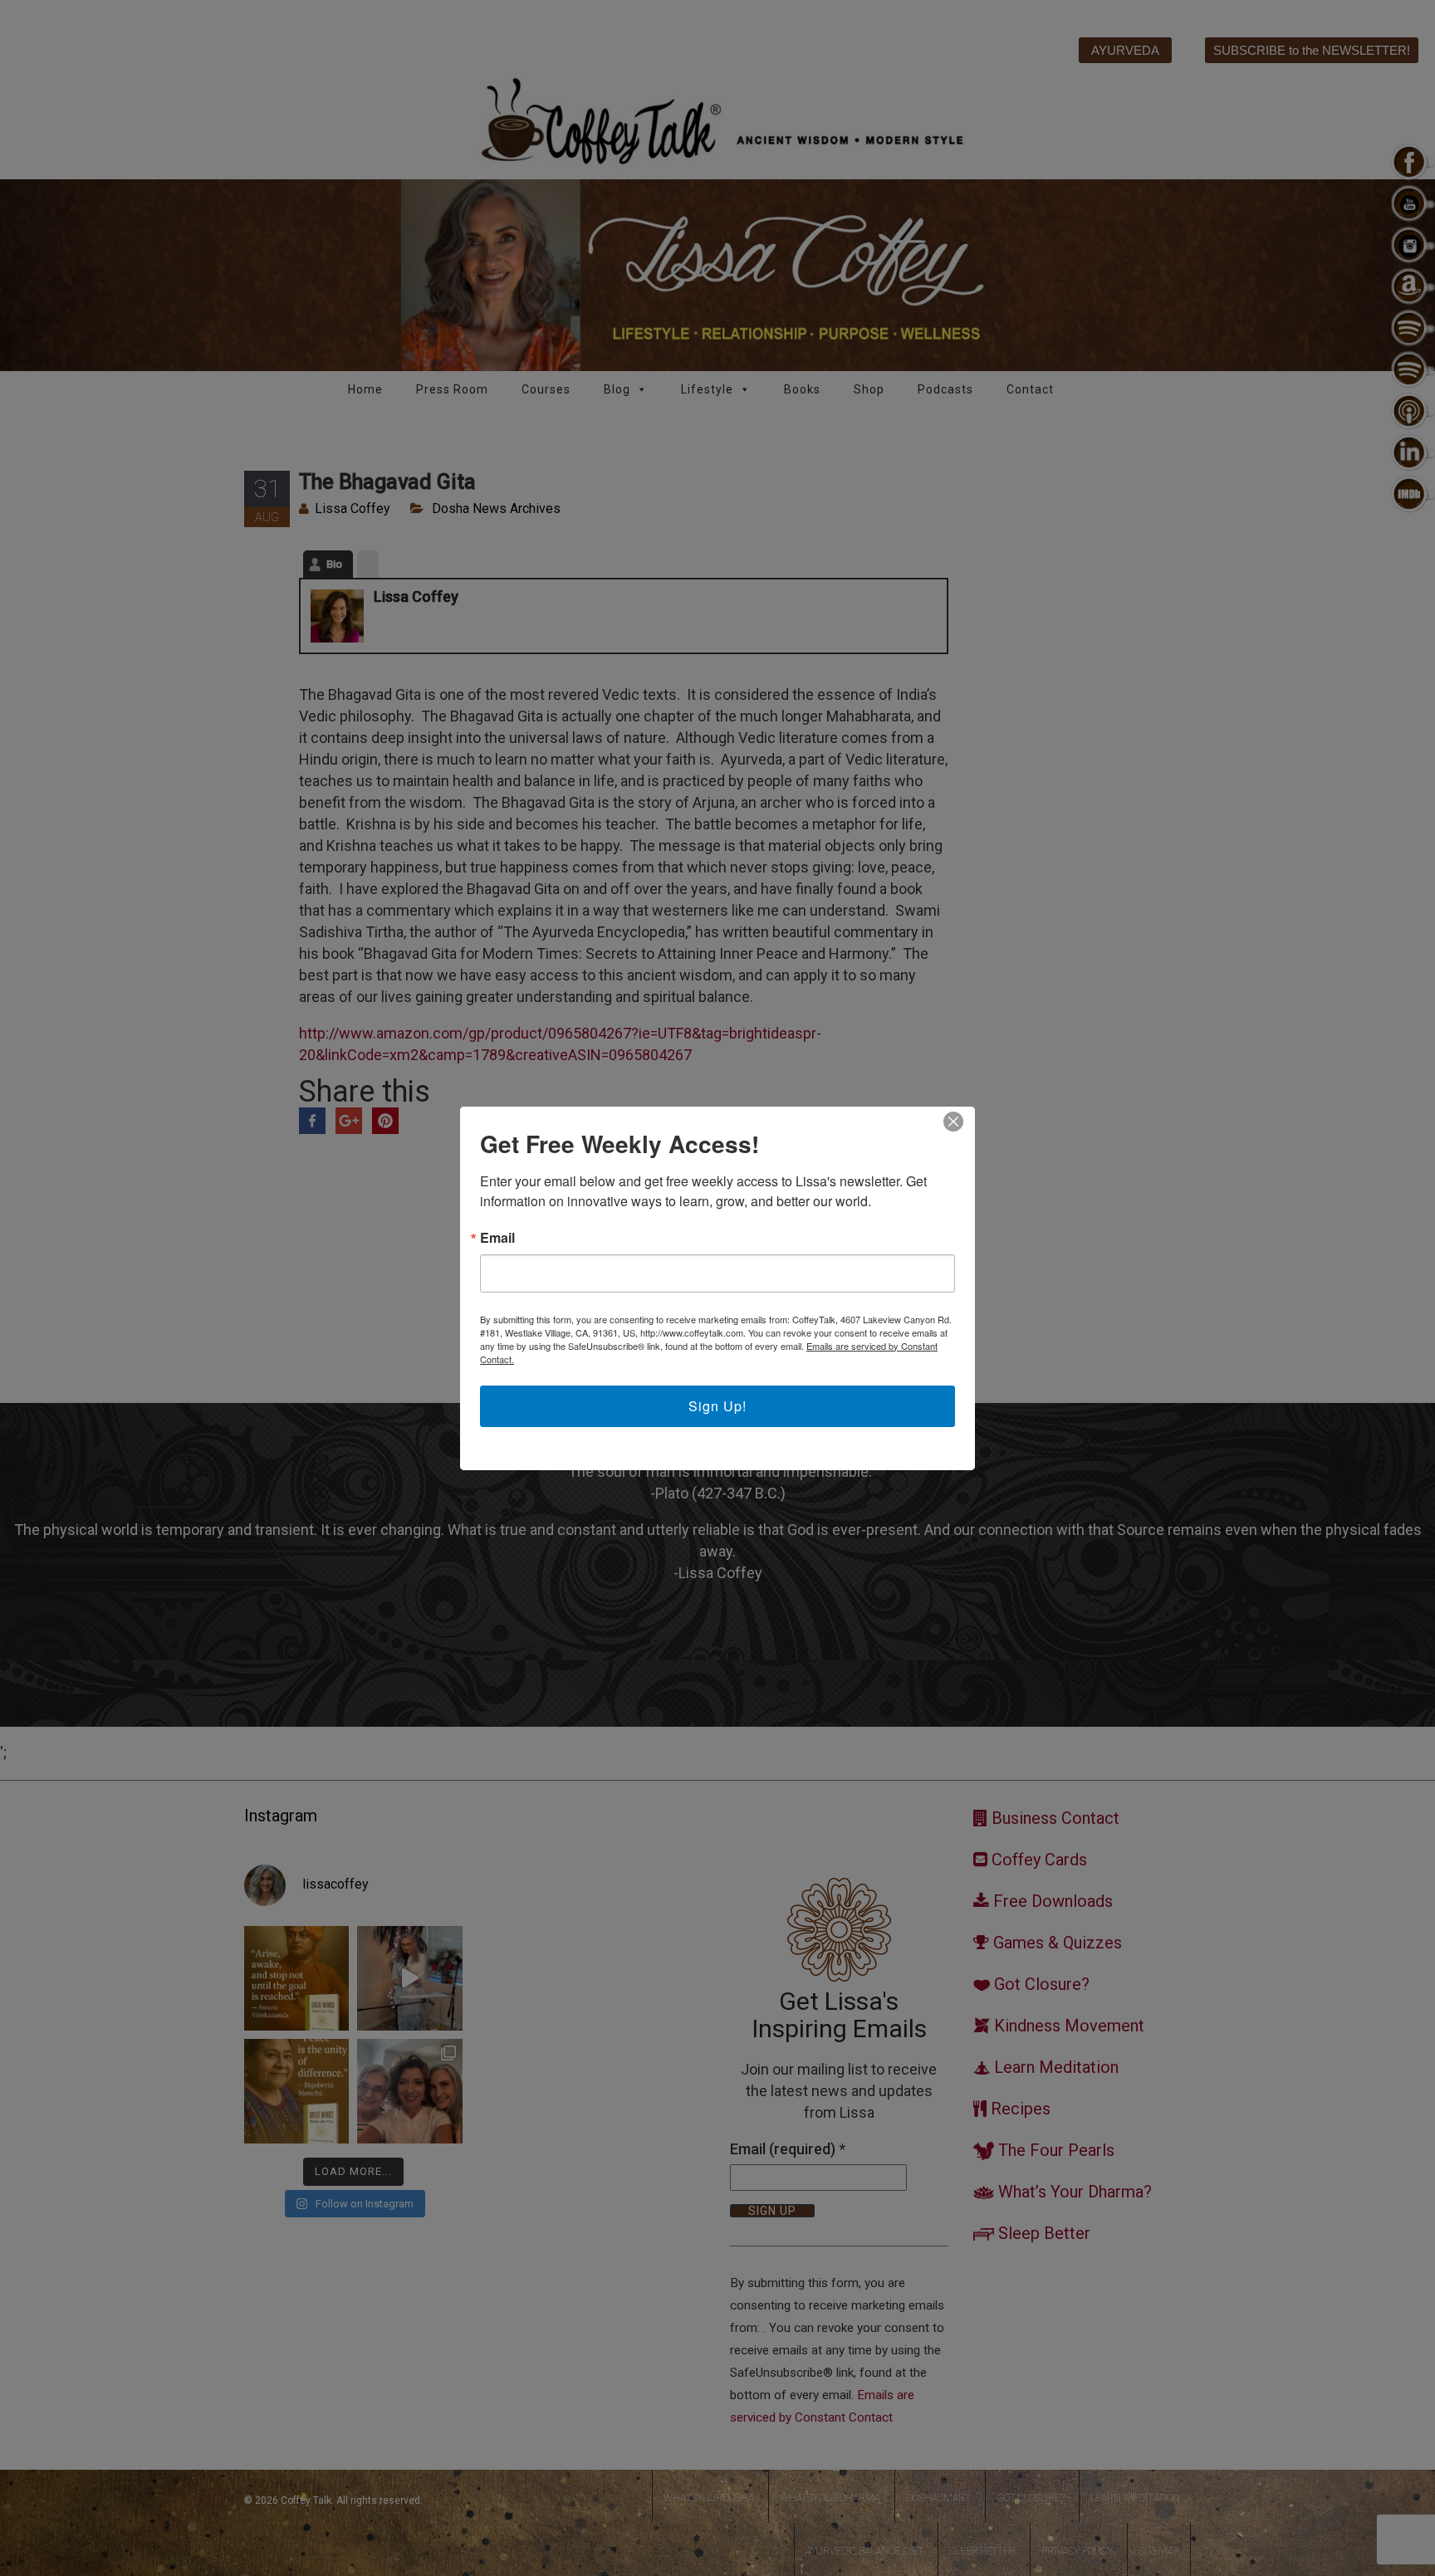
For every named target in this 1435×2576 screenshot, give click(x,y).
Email (497, 1238)
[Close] (953, 1122)
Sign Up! (717, 1406)
